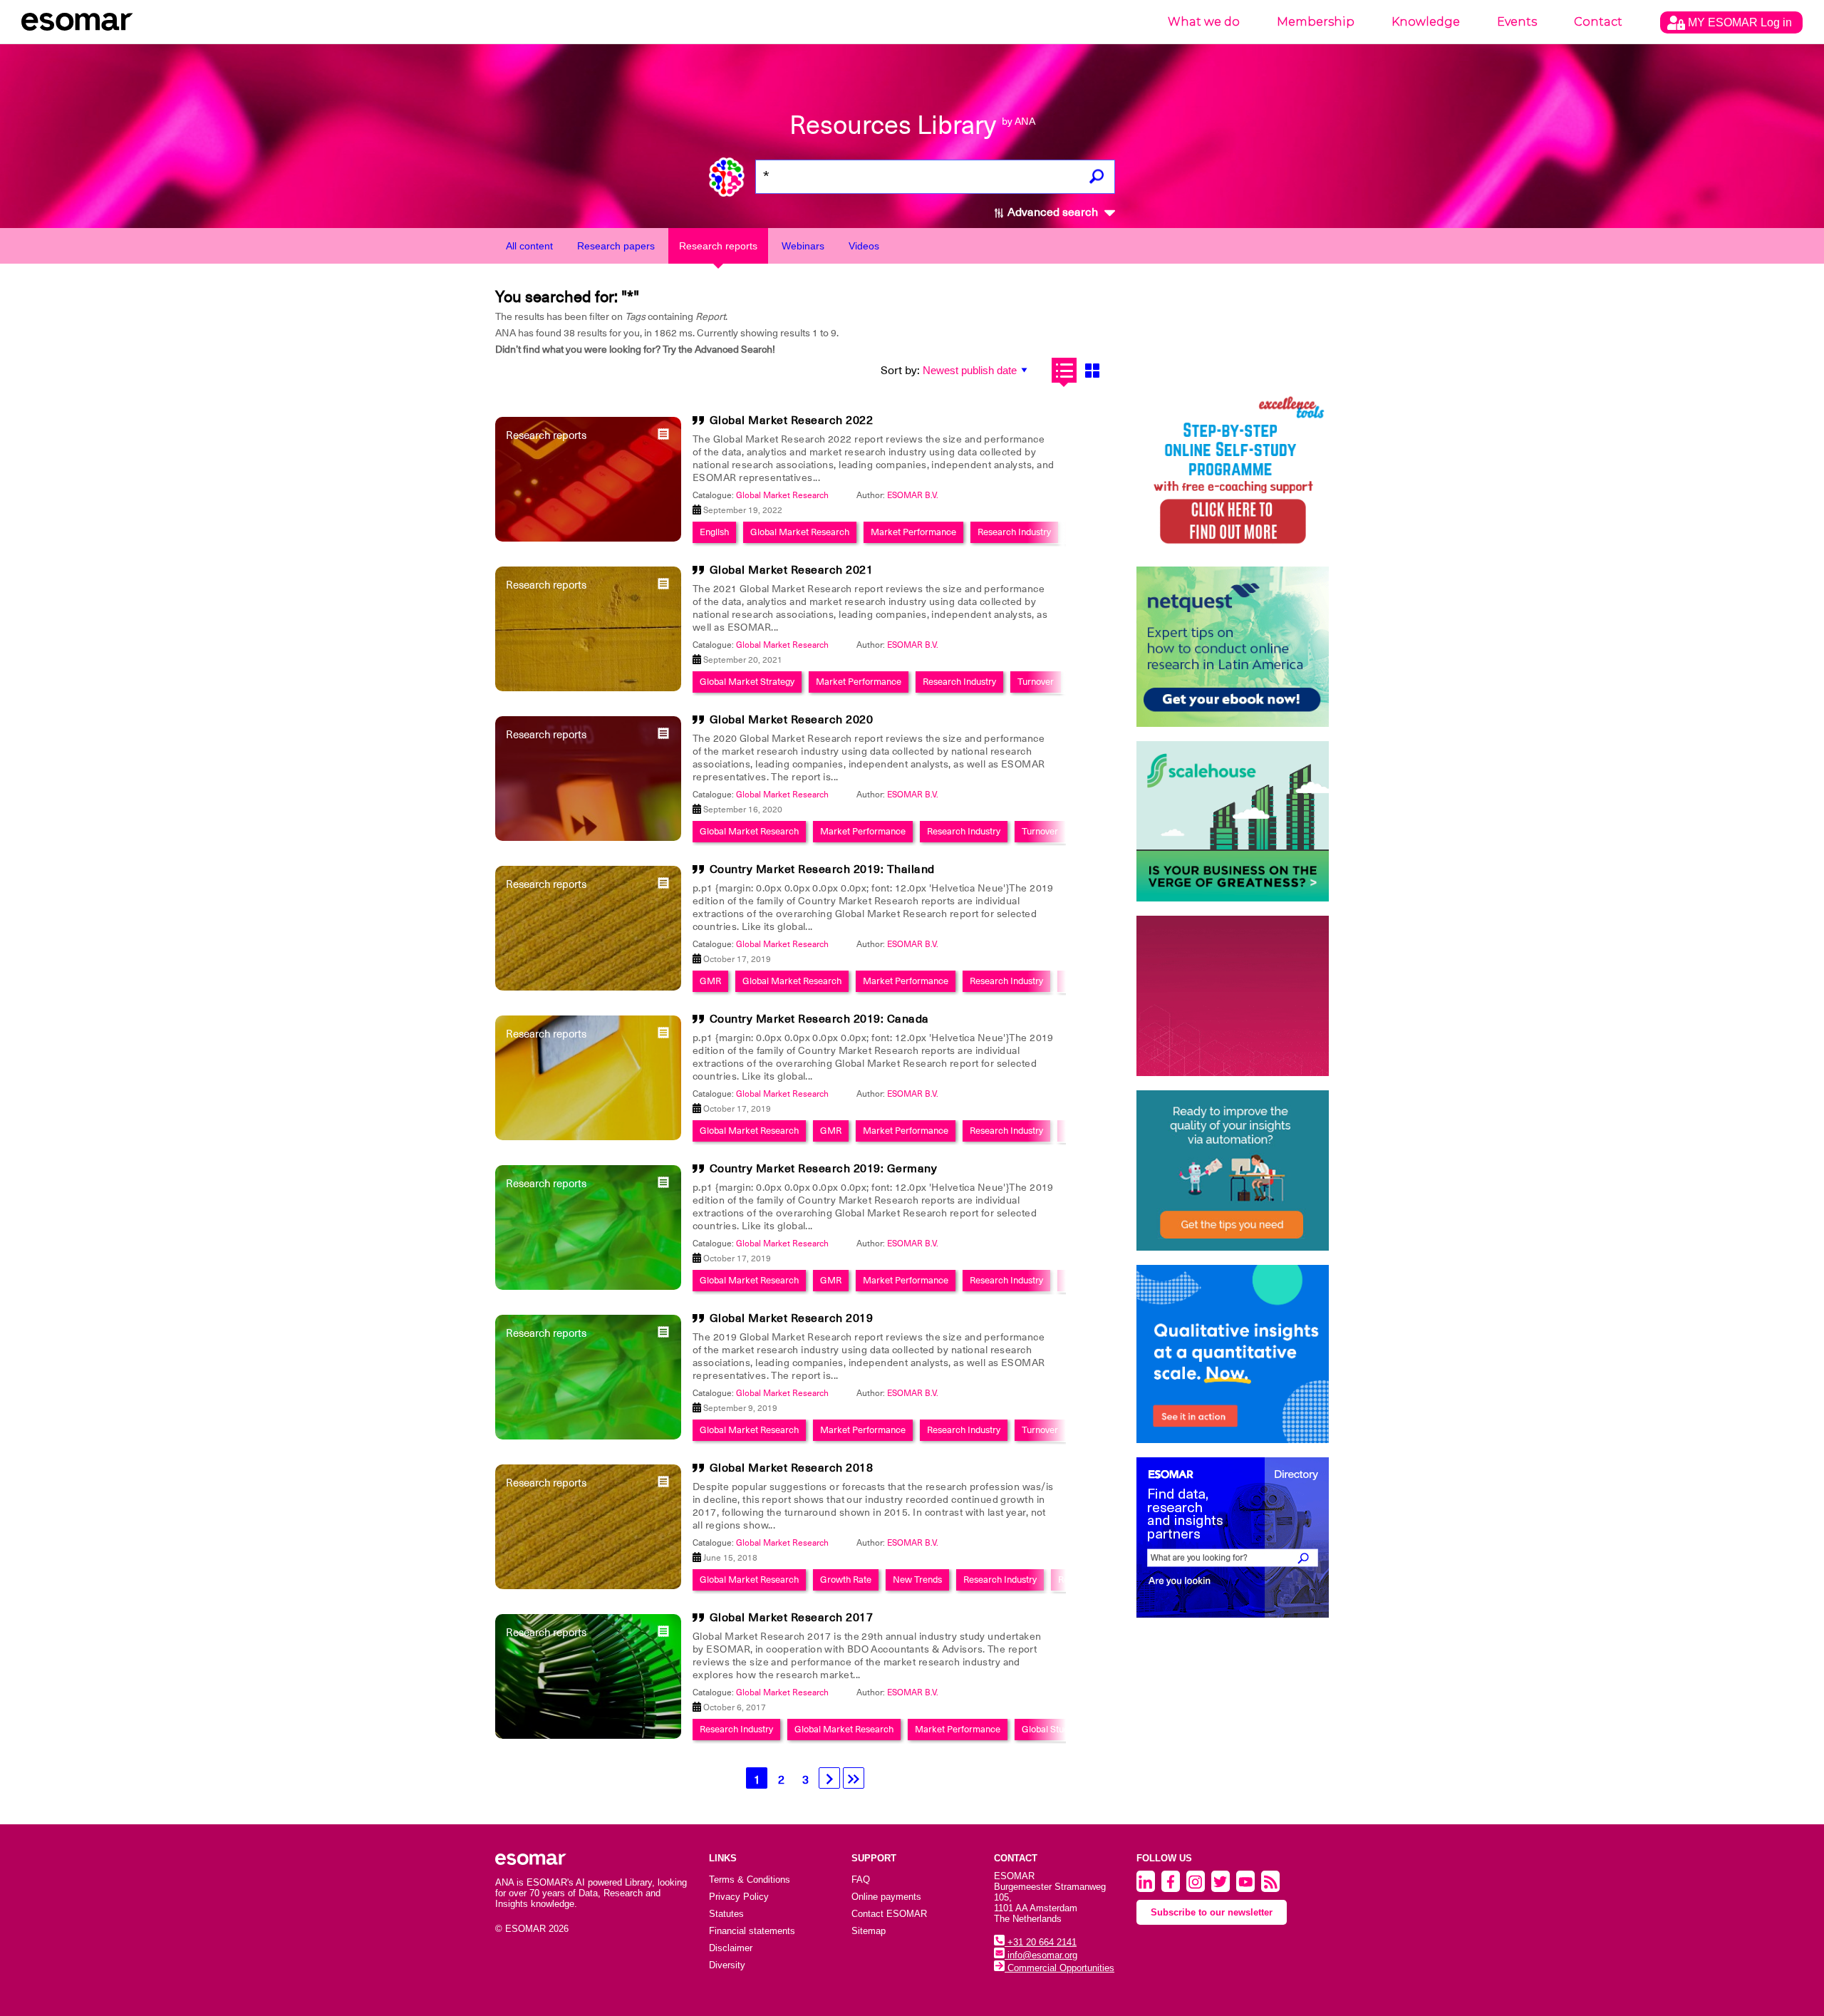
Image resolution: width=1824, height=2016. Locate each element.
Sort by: (900, 371)
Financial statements (752, 1931)
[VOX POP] (1233, 996)
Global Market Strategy (747, 682)
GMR (710, 981)
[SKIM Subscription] (1233, 1170)
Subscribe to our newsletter (1212, 1912)
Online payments (886, 1897)
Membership (1316, 22)
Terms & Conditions (750, 1880)
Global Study (1047, 1729)
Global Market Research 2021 (792, 570)
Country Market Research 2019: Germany (824, 1169)
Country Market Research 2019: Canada (819, 1019)
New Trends (917, 1580)
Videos (864, 246)
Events (1517, 22)
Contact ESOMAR (889, 1914)
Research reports (718, 246)
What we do (1204, 22)
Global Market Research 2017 (792, 1618)
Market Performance (913, 532)
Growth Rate (846, 1580)
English (714, 532)
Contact (1598, 22)
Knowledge (1426, 22)
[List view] (1064, 370)
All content (529, 246)
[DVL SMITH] (1233, 472)
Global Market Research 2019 (792, 1318)
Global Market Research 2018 (792, 1468)
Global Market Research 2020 (792, 720)
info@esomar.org (1041, 1955)
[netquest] (1233, 647)
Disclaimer (731, 1948)
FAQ (861, 1880)
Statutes (726, 1914)
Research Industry (1014, 532)
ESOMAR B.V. (913, 495)
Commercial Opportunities (1059, 1968)
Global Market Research (782, 495)
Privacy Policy (739, 1897)
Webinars (803, 246)
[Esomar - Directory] (1233, 1537)
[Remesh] (1233, 1354)
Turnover (1036, 682)
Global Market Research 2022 (792, 420)
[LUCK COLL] (1233, 821)
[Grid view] (1092, 370)
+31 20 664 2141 (1041, 1942)
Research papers (616, 246)
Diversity (727, 1965)
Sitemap (869, 1931)
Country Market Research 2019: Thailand (822, 869)
